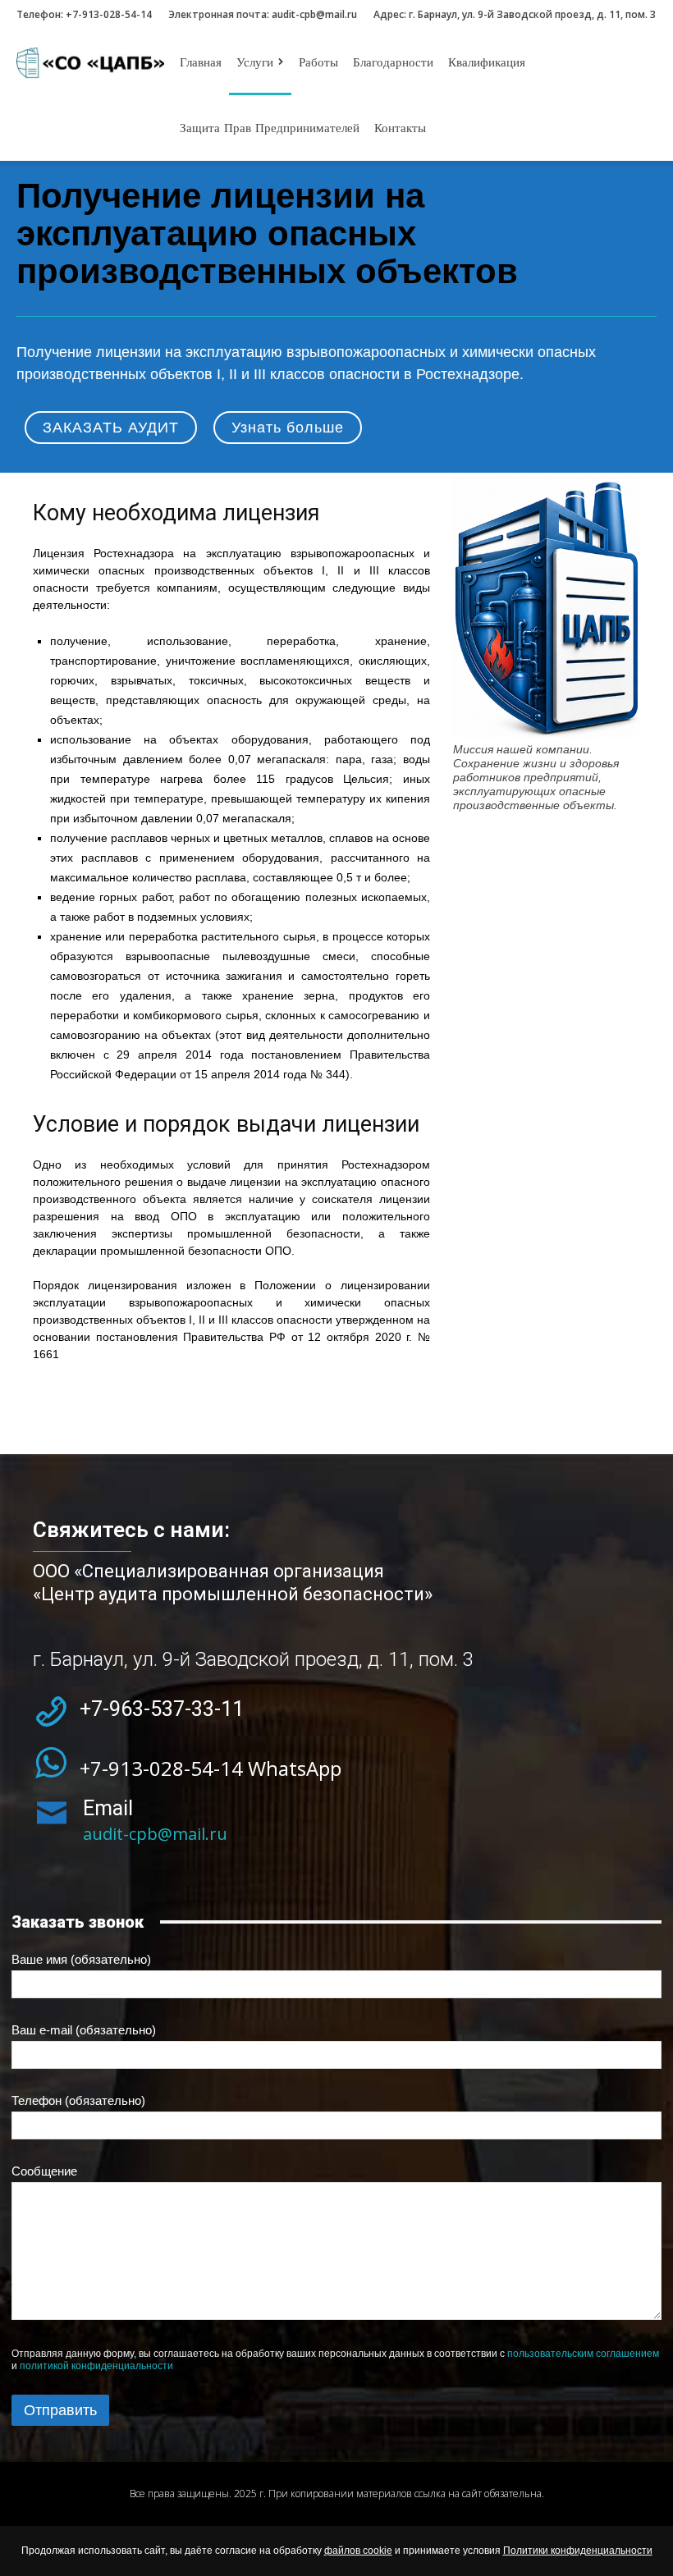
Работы (318, 62)
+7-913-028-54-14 (109, 14)
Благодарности (393, 62)
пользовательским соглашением (583, 2354)
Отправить (60, 2410)
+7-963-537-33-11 (162, 1709)
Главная (201, 62)
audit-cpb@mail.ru (314, 14)
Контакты (400, 128)
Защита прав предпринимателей (270, 128)
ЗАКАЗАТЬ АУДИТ (111, 428)
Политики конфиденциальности (578, 2551)
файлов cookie (358, 2551)
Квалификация (487, 62)
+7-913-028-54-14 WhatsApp (211, 1768)
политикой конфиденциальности (96, 2366)
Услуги (255, 62)
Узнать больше (288, 428)
